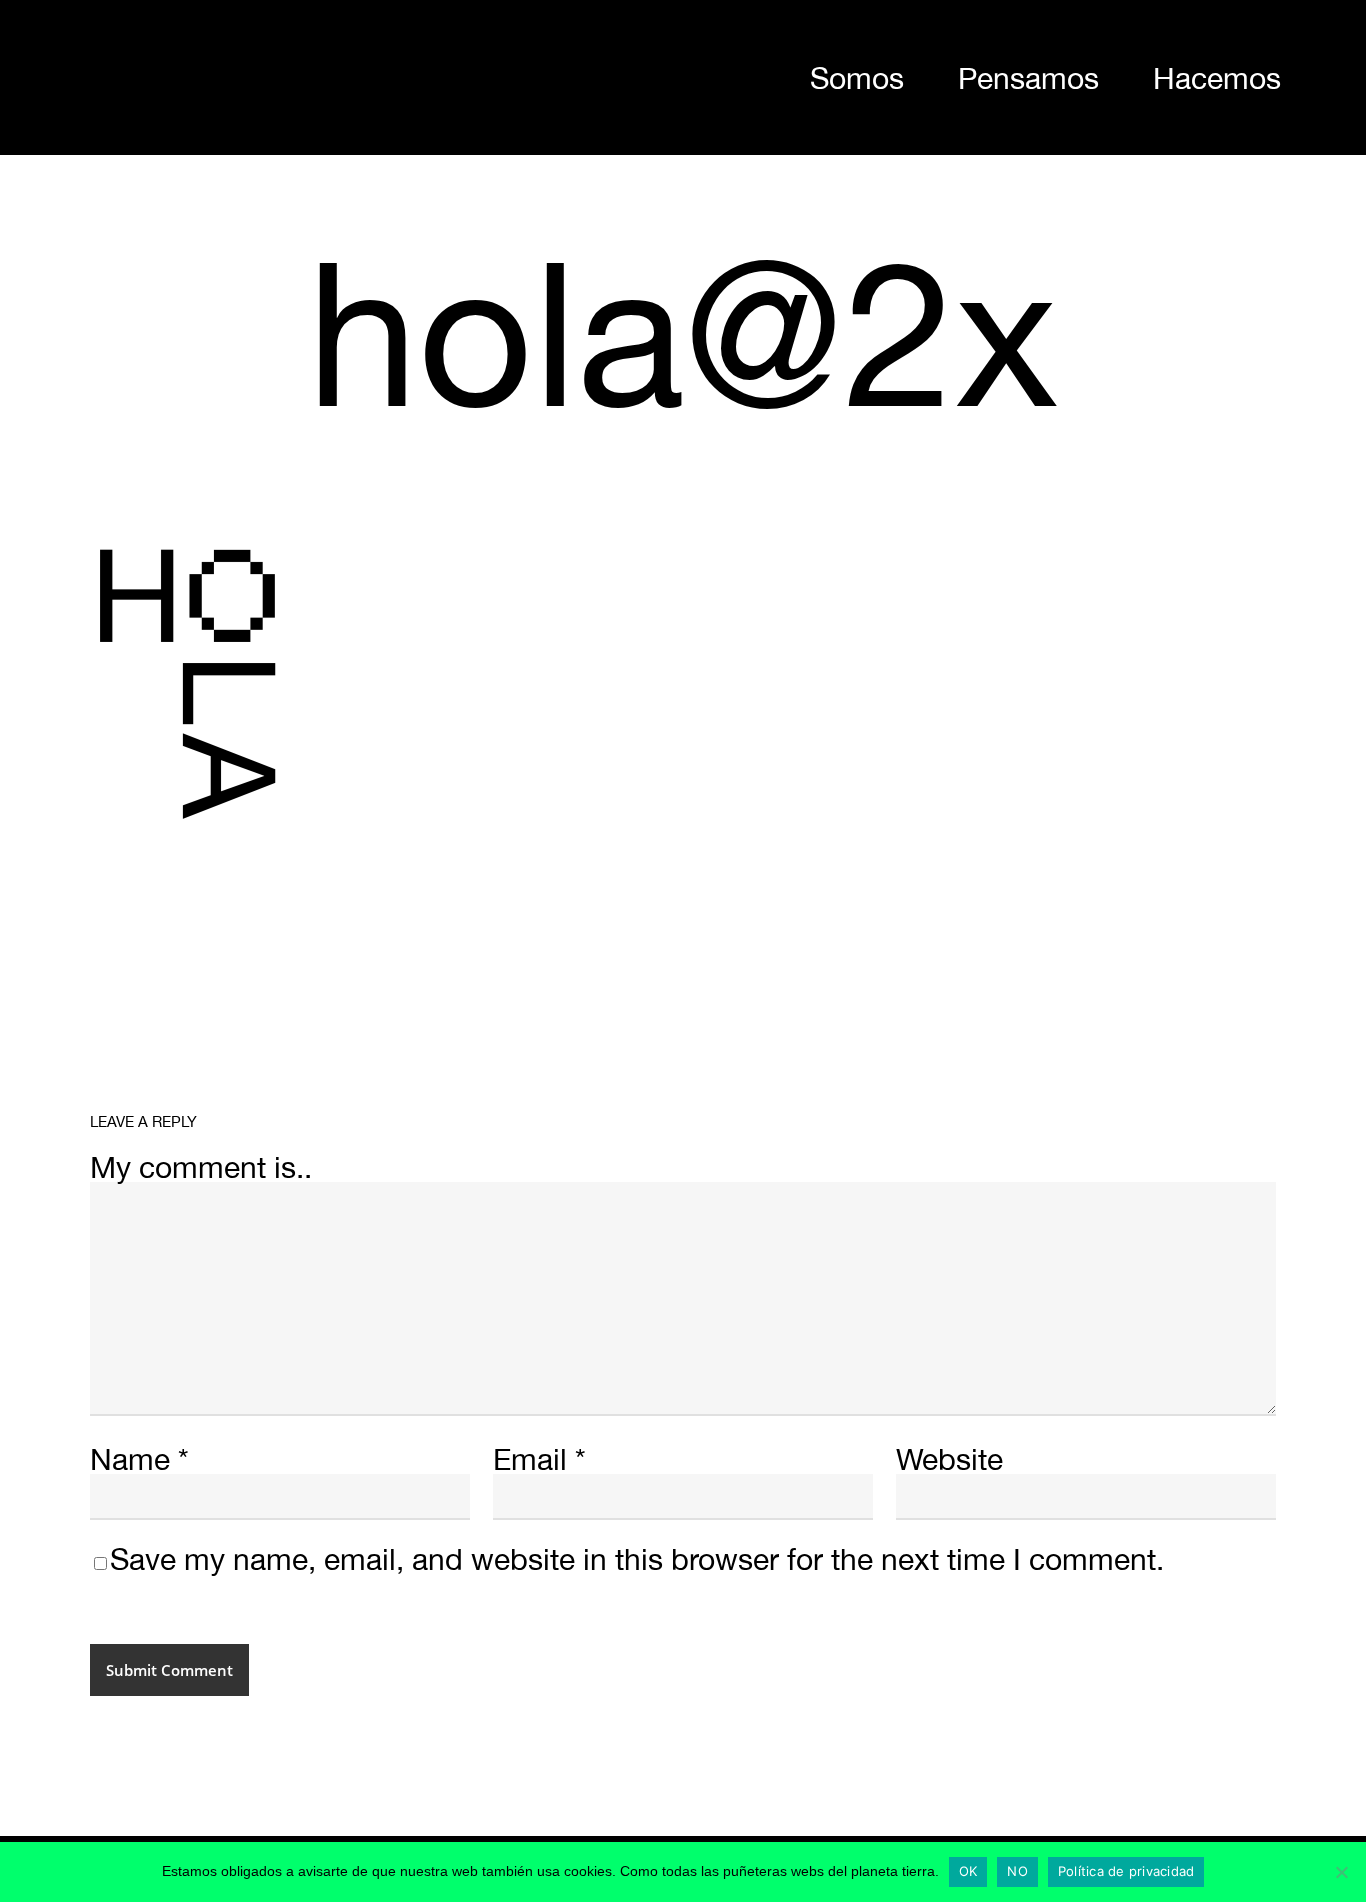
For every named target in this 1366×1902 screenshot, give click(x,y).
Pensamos (1028, 77)
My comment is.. (201, 1166)
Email (539, 1458)
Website (949, 1458)
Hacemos (1217, 77)
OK (968, 1871)
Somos (857, 77)
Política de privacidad (1126, 1871)
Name (139, 1458)
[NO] (1341, 1872)
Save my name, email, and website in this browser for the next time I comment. (637, 1558)
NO (1017, 1871)
